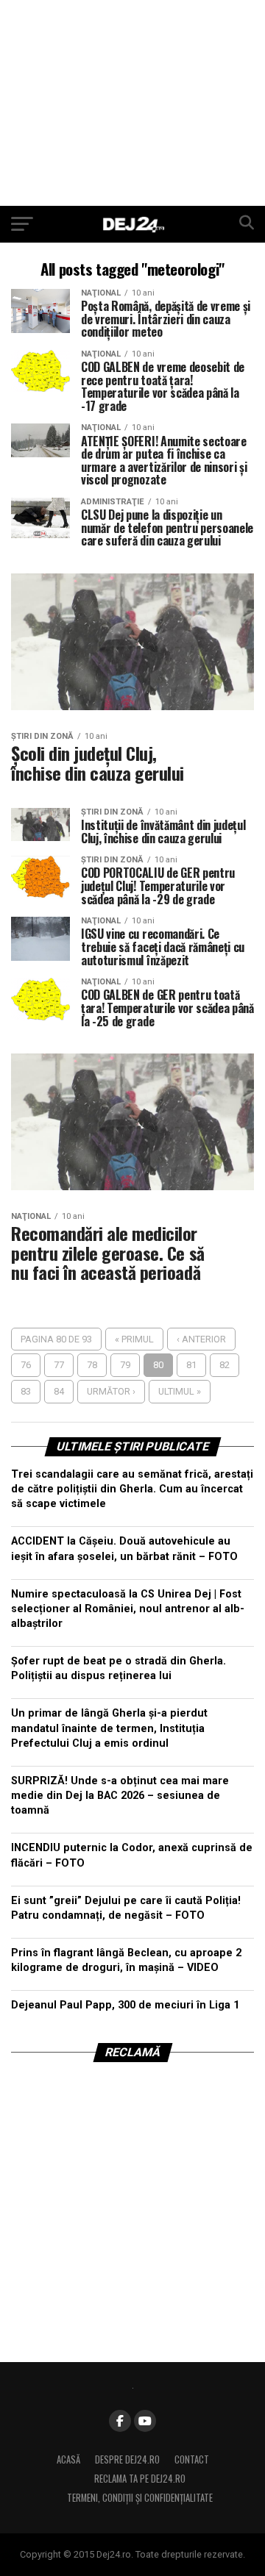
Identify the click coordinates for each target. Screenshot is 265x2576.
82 (225, 1365)
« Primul (134, 1339)
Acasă (68, 2459)
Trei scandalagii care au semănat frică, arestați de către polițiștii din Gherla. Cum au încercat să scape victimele (132, 1489)
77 (59, 1365)
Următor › (111, 1391)
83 (26, 1391)
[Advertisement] (132, 103)
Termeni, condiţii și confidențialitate (140, 2498)
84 (59, 1391)
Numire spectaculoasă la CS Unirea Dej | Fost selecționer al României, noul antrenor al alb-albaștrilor (128, 1609)
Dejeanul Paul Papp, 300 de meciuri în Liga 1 (125, 2005)
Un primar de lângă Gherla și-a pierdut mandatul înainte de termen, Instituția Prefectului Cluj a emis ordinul (109, 1728)
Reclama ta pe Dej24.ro (140, 2479)
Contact (192, 2459)
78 (92, 1365)
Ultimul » (180, 1391)
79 (125, 1365)
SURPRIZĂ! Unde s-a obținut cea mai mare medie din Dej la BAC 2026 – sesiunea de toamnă (120, 1796)
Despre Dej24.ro (127, 2459)
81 (191, 1365)
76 (26, 1365)
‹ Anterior (201, 1339)
